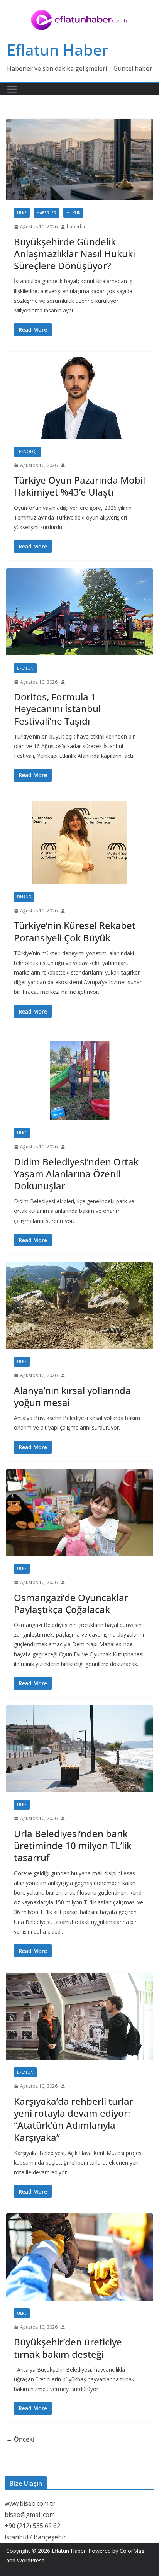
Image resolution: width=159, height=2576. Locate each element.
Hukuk (73, 213)
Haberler (47, 213)
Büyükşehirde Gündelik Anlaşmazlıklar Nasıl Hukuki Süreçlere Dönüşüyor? (74, 254)
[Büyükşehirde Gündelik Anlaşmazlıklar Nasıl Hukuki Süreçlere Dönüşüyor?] (79, 159)
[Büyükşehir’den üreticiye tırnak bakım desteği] (79, 2257)
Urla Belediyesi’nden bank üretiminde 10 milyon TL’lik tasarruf (73, 1845)
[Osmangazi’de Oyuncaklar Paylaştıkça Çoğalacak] (79, 1512)
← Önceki (20, 2439)
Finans (24, 897)
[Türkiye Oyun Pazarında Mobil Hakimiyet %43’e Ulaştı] (79, 395)
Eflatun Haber (58, 50)
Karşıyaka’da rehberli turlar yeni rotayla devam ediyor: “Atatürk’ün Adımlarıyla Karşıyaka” (74, 2119)
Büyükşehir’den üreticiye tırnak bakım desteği (68, 2348)
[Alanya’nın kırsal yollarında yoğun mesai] (79, 1305)
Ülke (22, 213)
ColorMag (132, 2551)
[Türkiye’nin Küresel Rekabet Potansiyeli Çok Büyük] (79, 841)
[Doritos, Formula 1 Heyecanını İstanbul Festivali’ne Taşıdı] (79, 612)
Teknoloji (27, 452)
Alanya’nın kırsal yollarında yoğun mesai (72, 1396)
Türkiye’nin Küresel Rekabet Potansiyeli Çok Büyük (75, 931)
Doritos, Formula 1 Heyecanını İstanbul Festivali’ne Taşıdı (57, 709)
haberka (76, 227)
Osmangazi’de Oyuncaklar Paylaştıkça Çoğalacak (71, 1603)
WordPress (31, 2560)
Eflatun (25, 668)
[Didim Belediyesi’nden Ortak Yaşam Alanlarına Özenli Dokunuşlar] (79, 1077)
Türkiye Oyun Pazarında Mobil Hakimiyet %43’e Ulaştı (79, 486)
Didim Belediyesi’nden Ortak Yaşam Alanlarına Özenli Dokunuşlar (76, 1174)
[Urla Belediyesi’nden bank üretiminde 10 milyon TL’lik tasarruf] (79, 1748)
